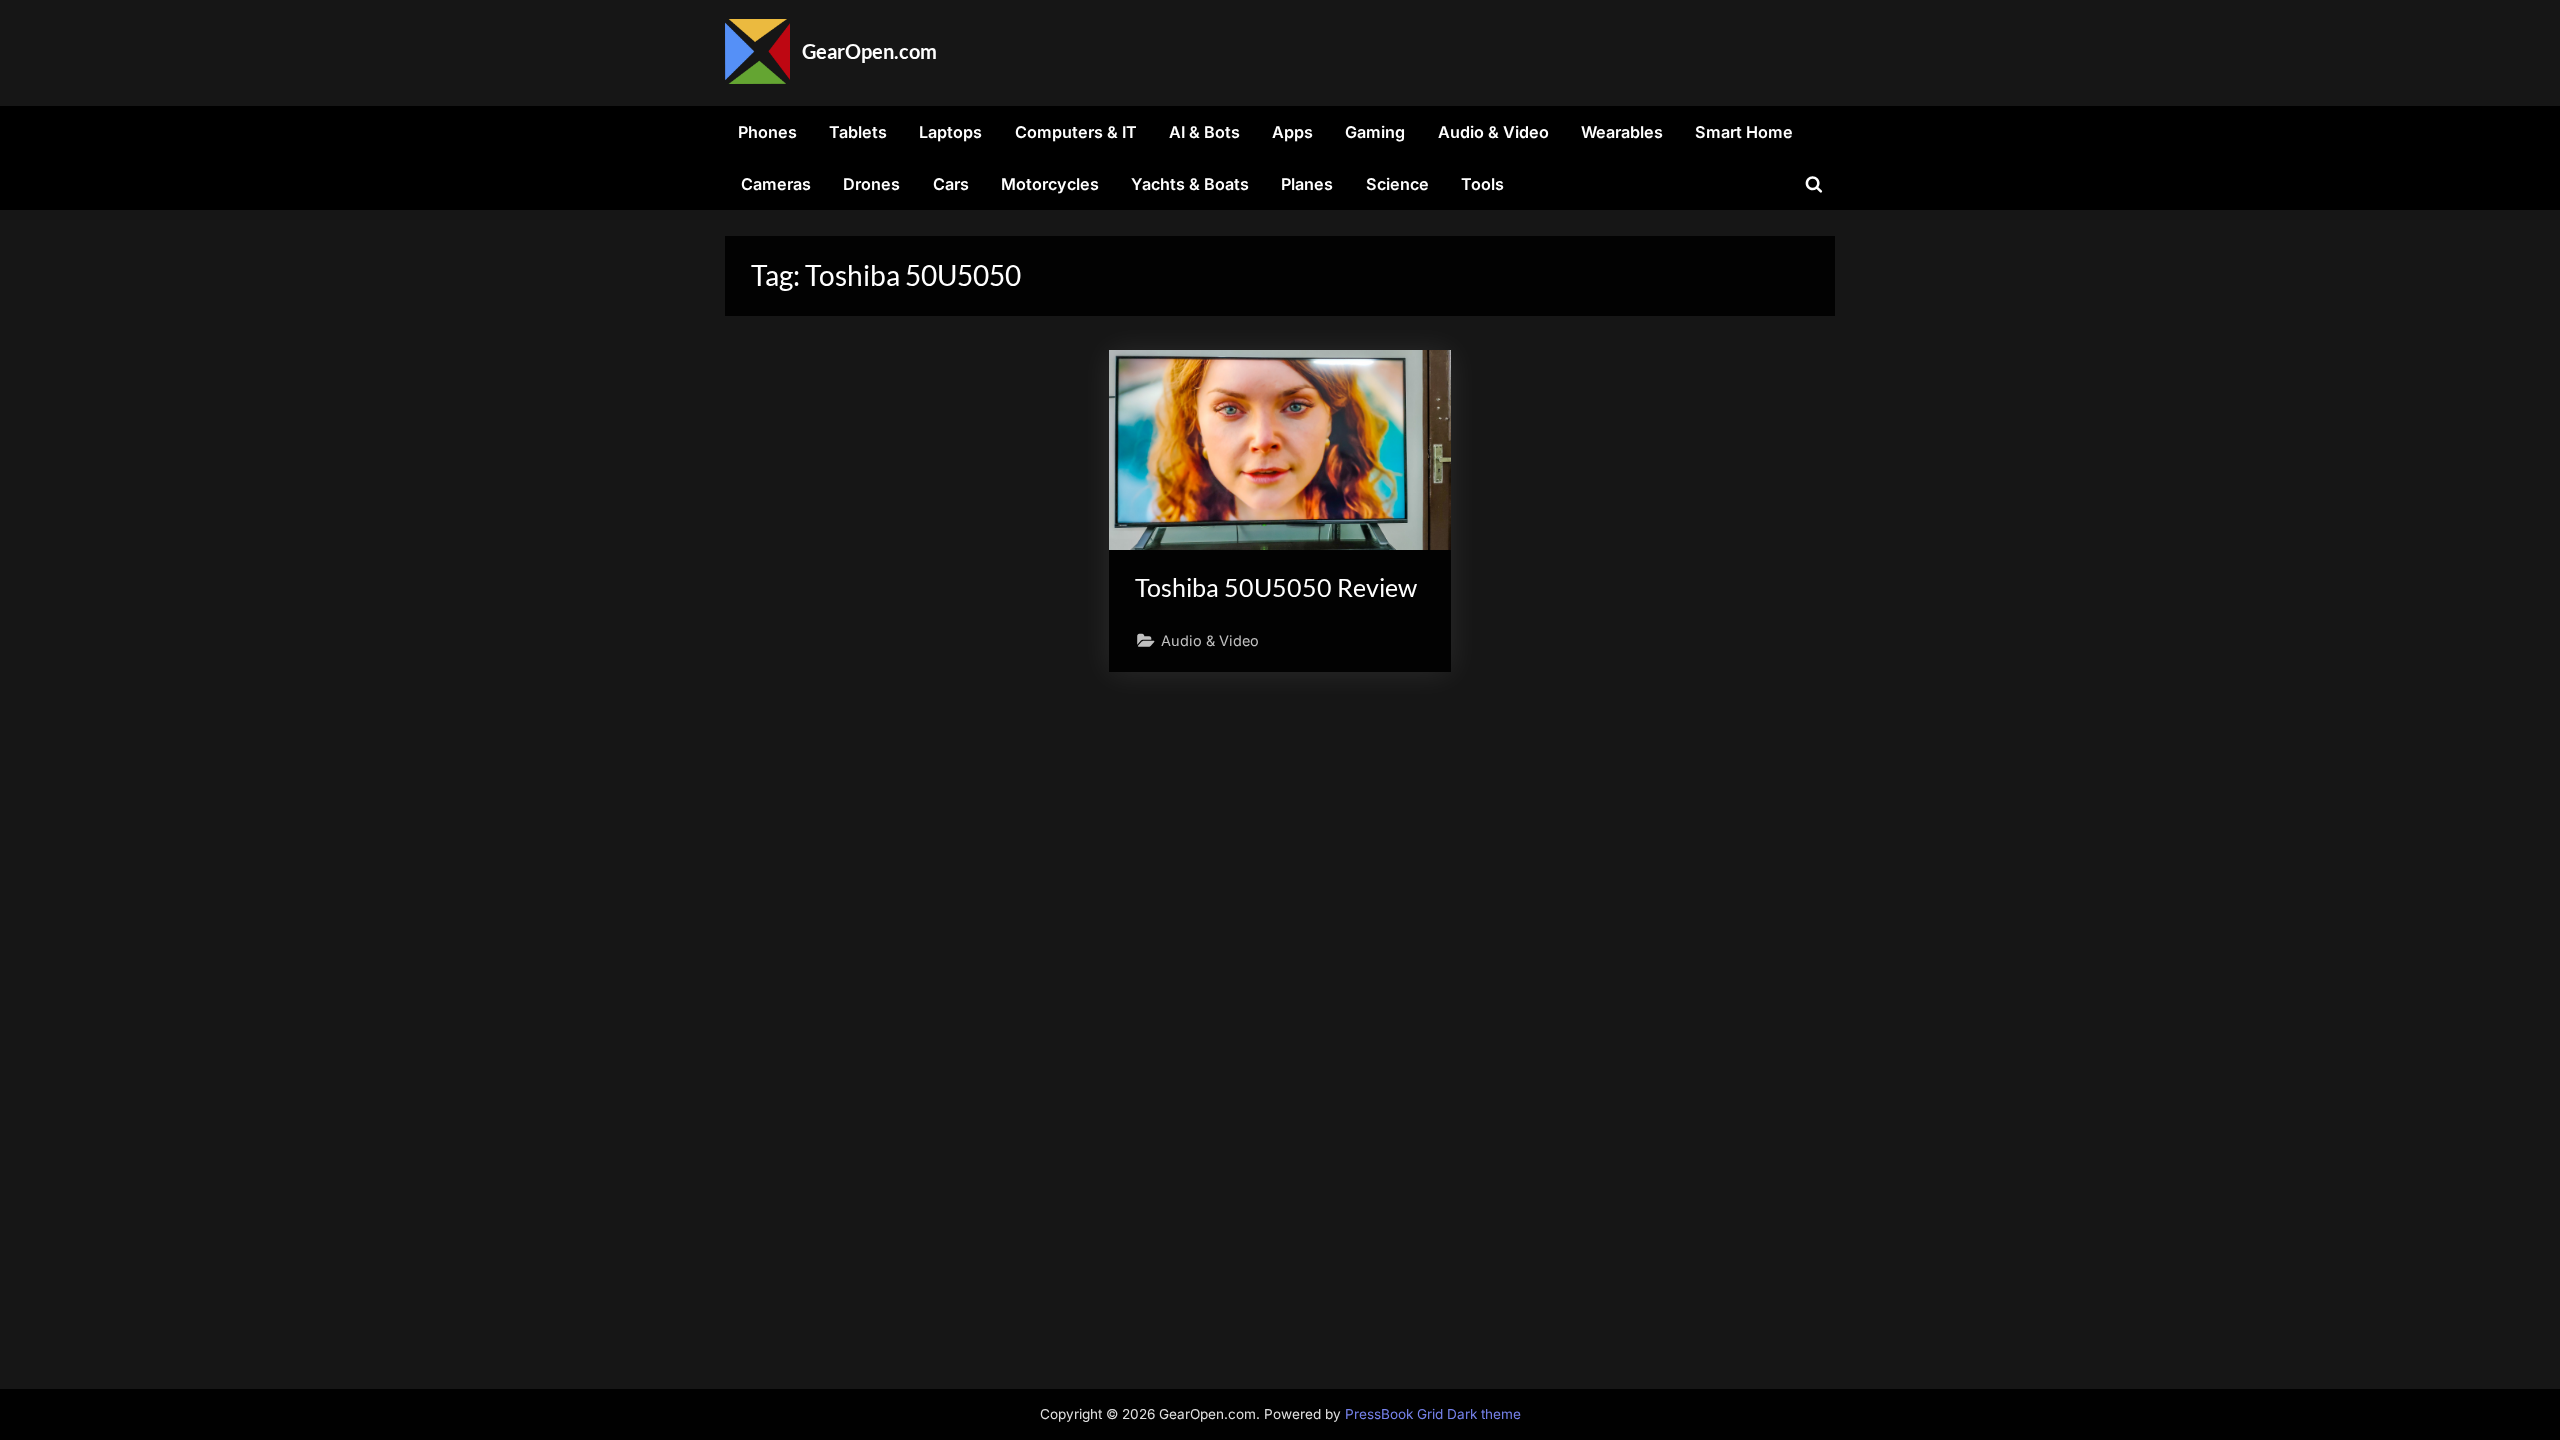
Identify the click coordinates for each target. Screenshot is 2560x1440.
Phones (767, 132)
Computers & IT (1076, 132)
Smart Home (1744, 132)
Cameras (776, 184)
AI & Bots (1204, 132)
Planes (1307, 184)
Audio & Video (1493, 132)
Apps (1292, 132)
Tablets (858, 132)
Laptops (950, 132)
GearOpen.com (869, 51)
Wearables (1622, 132)
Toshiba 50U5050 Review (1276, 587)
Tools (1482, 184)
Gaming (1375, 132)
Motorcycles (1050, 184)
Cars (951, 184)
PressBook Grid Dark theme (1433, 1414)
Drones (871, 184)
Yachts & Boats (1190, 184)
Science (1397, 184)
